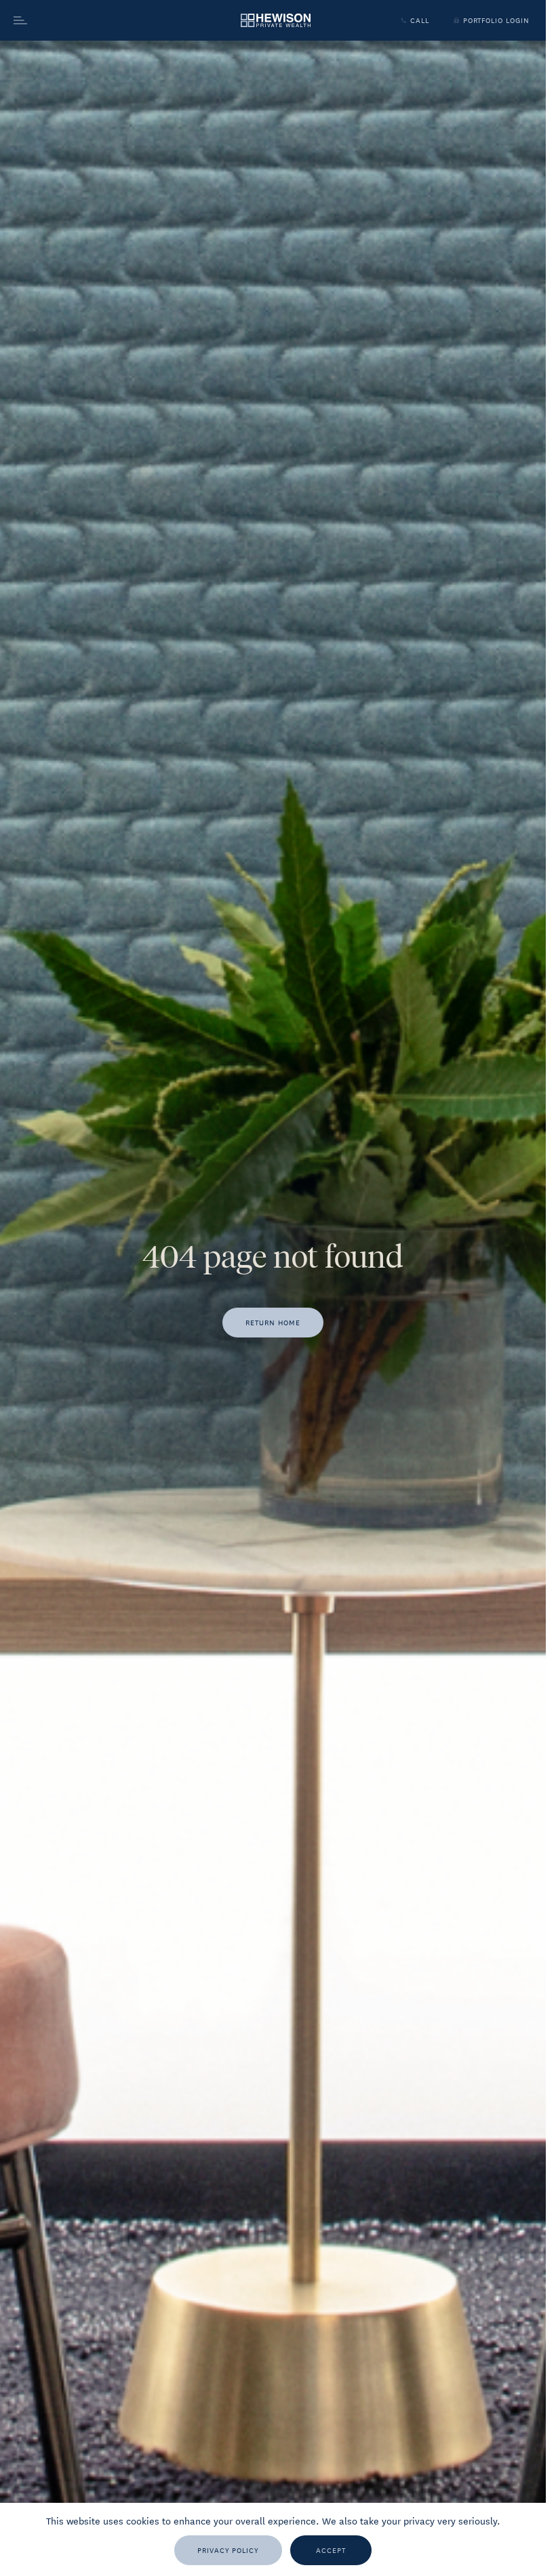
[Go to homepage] (276, 21)
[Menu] (89, 20)
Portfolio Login (496, 20)
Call (420, 20)
